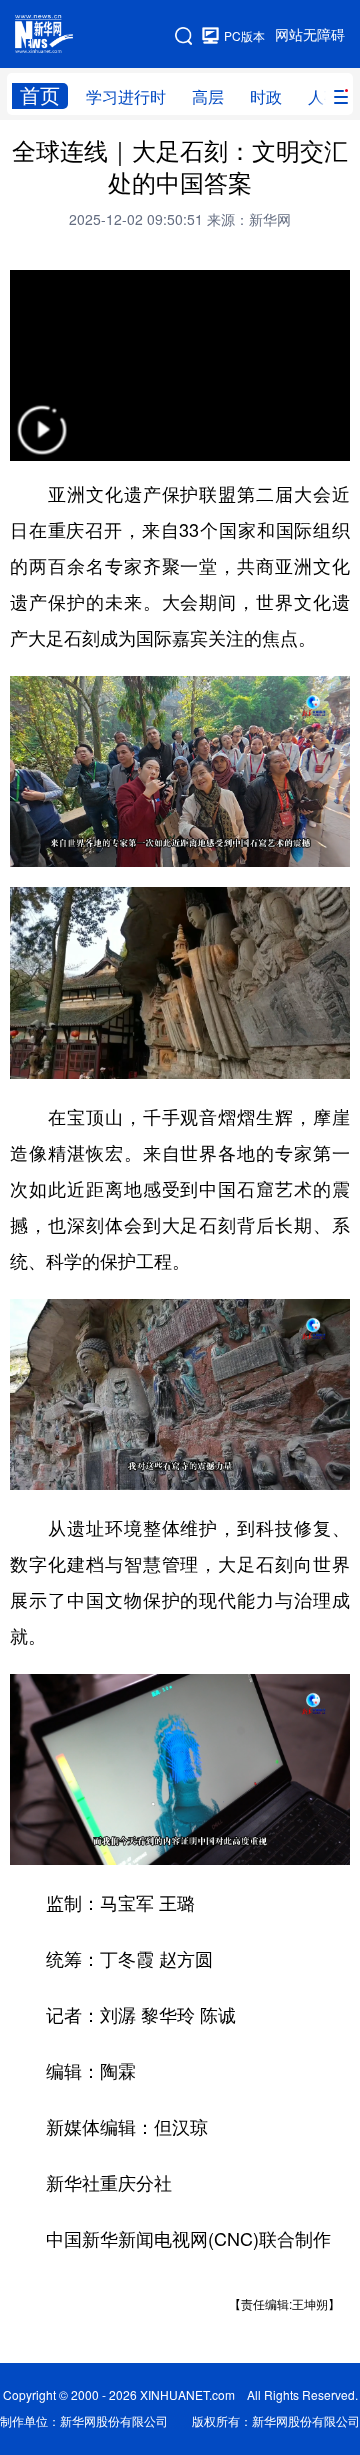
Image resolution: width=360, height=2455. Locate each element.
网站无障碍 (310, 35)
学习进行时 (126, 97)
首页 (40, 95)
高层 (208, 97)
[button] (42, 442)
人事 (324, 97)
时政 (266, 97)
